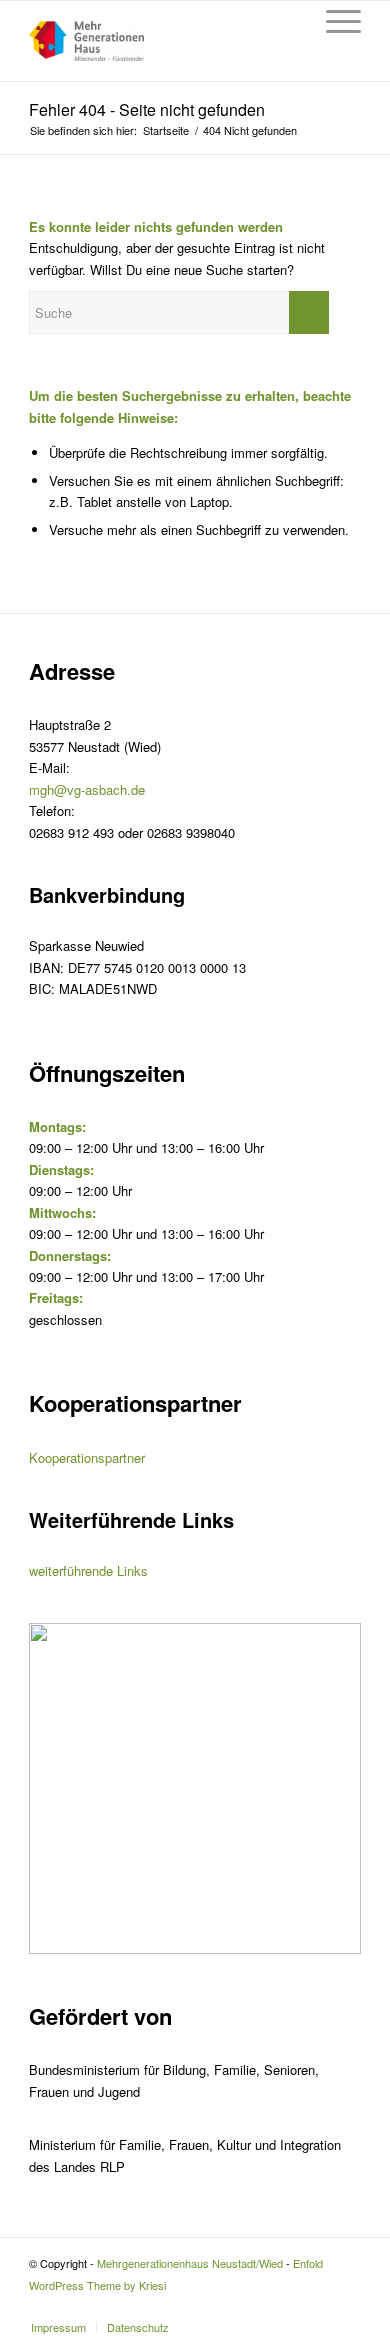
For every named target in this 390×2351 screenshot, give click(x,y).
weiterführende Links (88, 1570)
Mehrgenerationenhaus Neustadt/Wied (190, 2263)
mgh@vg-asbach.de (87, 789)
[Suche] (286, 21)
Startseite (166, 130)
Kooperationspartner (87, 1457)
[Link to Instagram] (316, 2306)
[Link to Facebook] (346, 2306)
